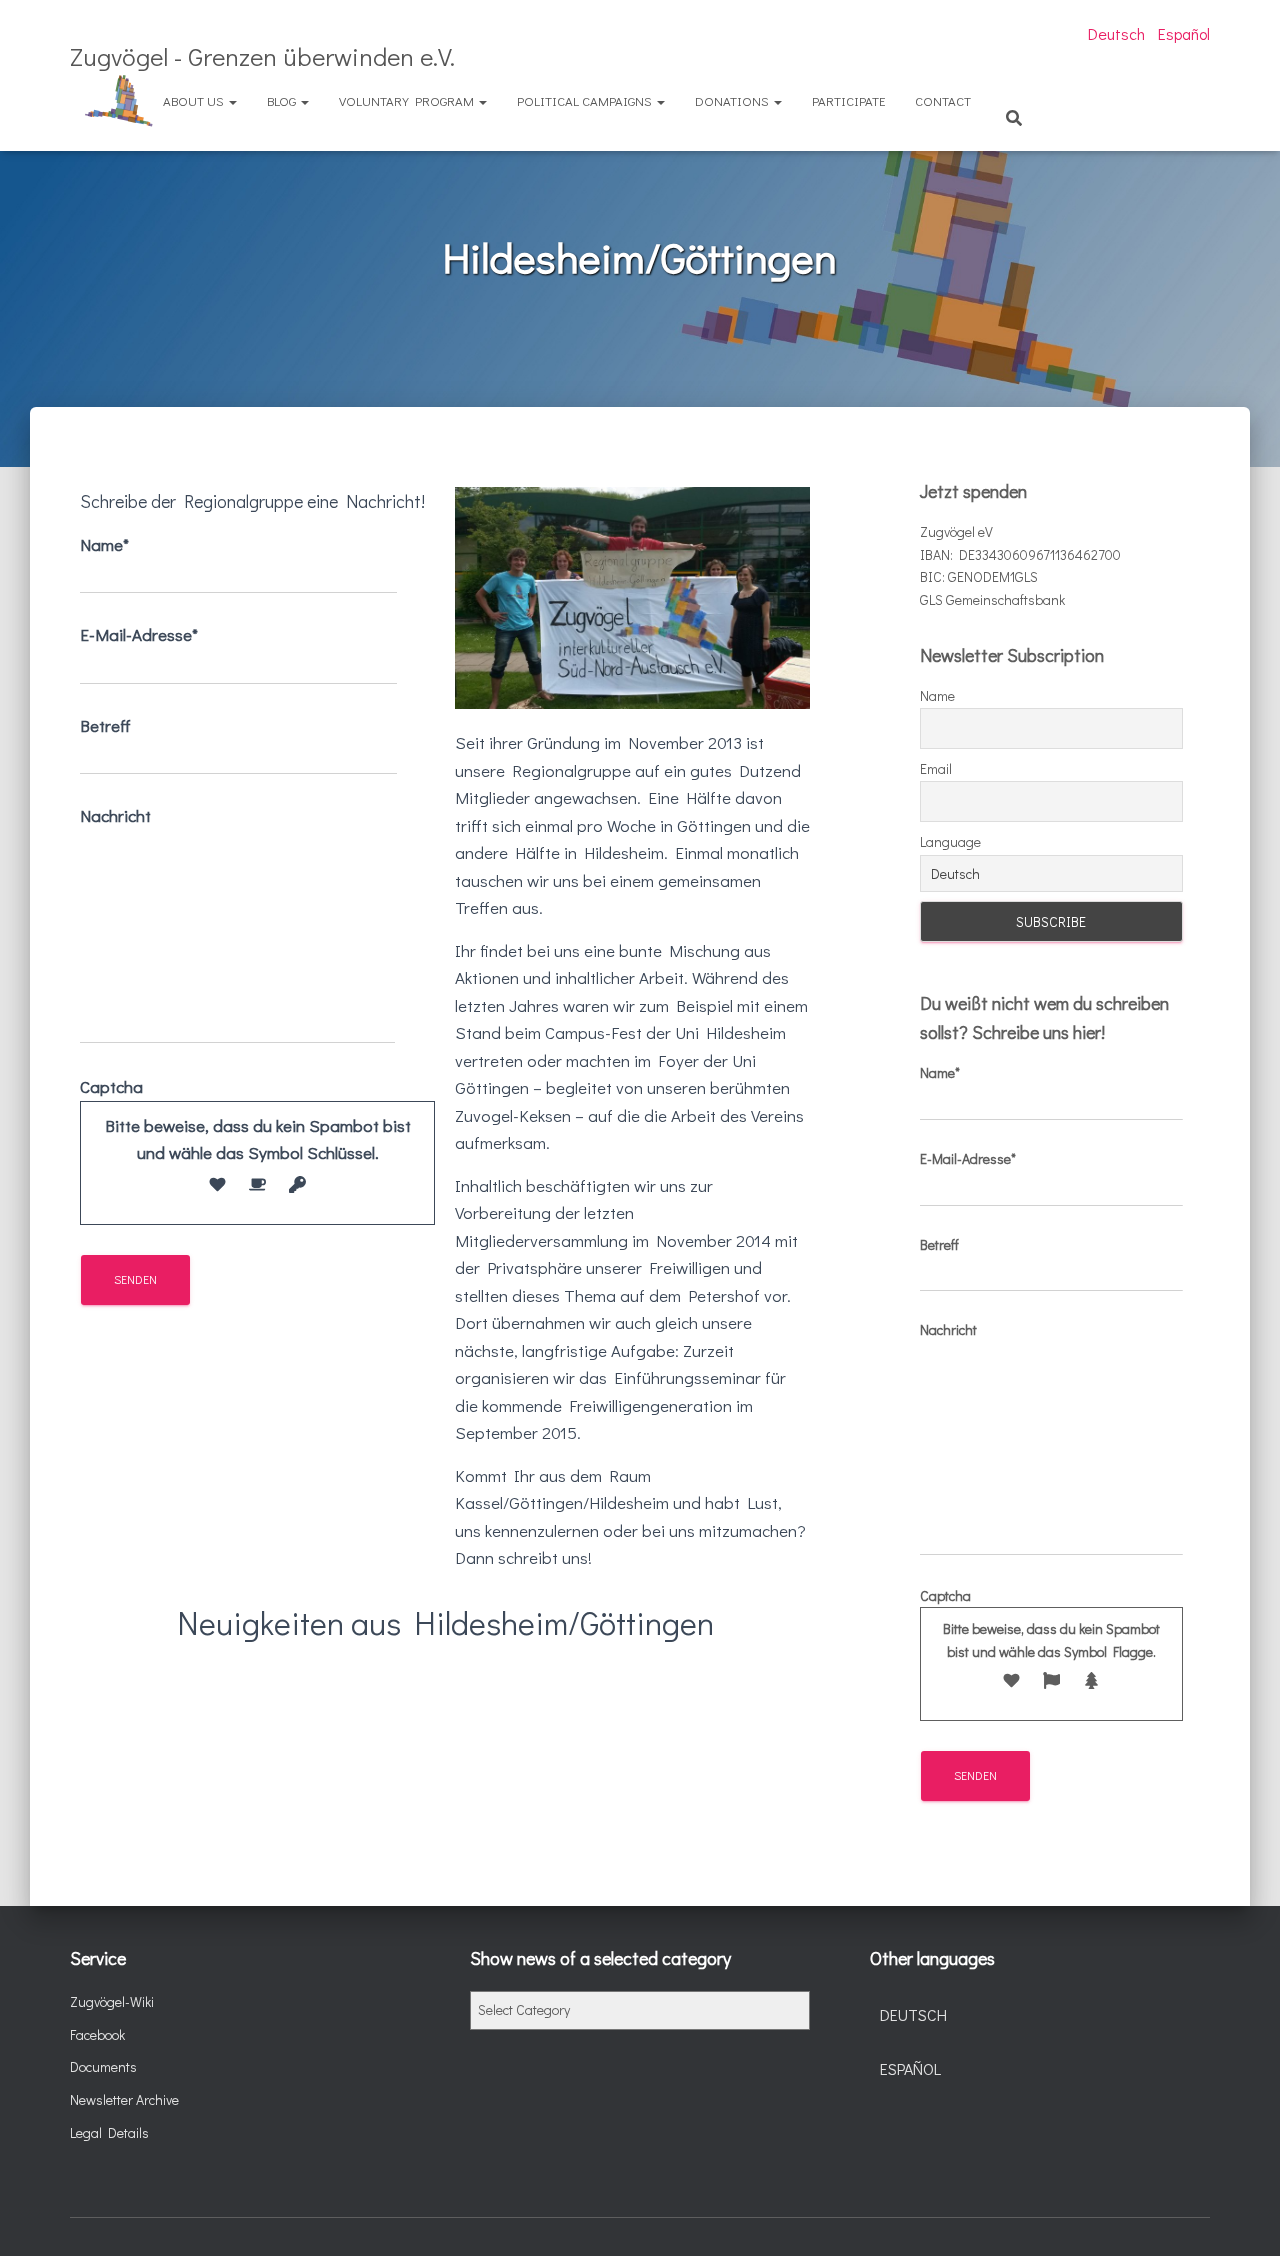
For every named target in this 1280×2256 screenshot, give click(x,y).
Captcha (245, 1119)
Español (1184, 33)
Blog (283, 100)
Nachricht (115, 815)
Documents (103, 2066)
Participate (848, 100)
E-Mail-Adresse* (139, 634)
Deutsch (1116, 33)
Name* (104, 544)
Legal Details (109, 2132)
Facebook (97, 2034)
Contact (943, 100)
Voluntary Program (408, 100)
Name (937, 695)
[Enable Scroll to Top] (1240, 2216)
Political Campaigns (586, 100)
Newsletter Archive (124, 2099)
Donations (733, 100)
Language (950, 841)
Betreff (105, 725)
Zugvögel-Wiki (112, 2001)
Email (936, 768)
